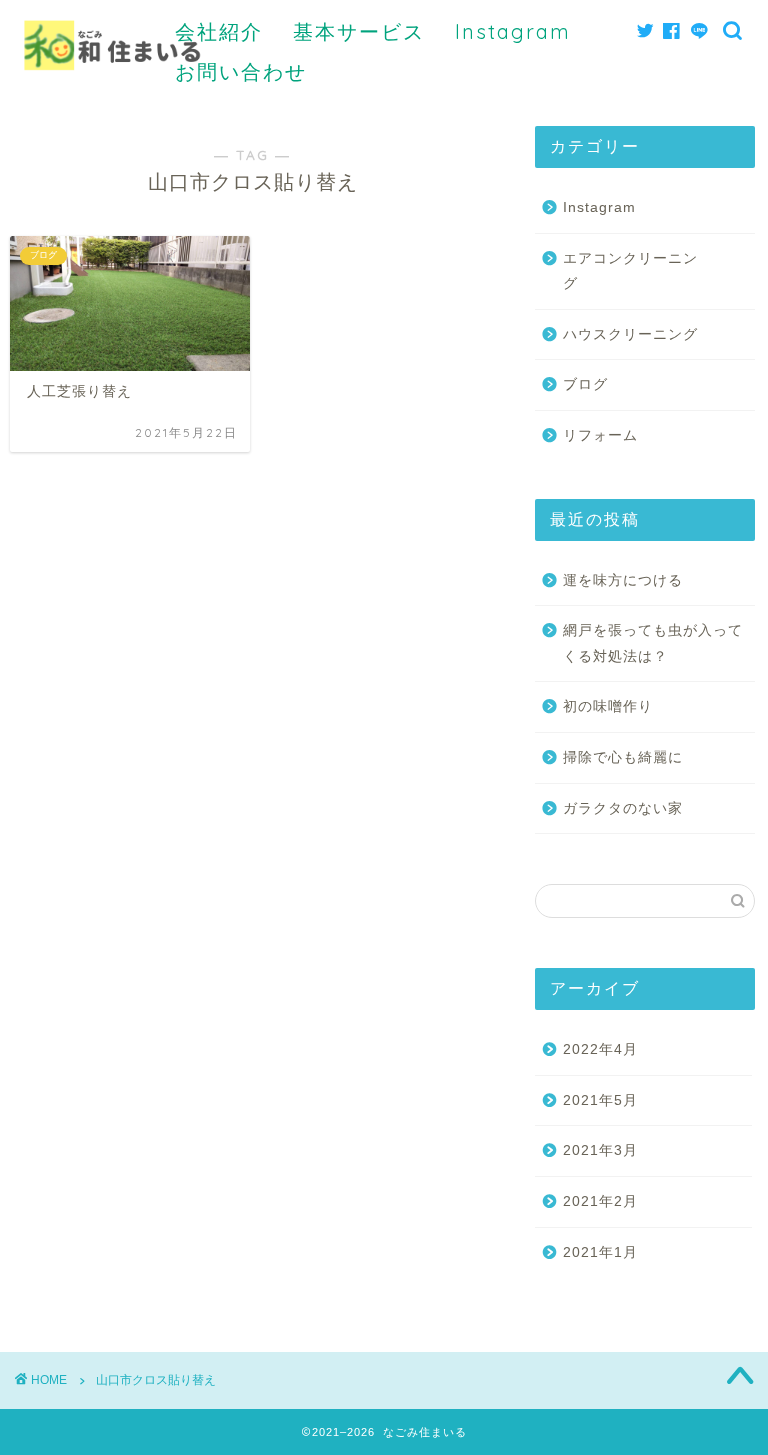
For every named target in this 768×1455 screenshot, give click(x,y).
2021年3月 (600, 1150)
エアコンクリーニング (630, 271)
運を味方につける (623, 580)
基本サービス (359, 31)
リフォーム (600, 435)
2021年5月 (600, 1100)
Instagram (513, 31)
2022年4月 (600, 1049)
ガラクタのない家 (623, 808)
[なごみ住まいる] (112, 89)
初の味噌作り (608, 706)
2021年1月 (600, 1252)
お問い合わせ (241, 71)
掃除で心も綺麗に (623, 757)
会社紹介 (219, 31)
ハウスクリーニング (630, 334)
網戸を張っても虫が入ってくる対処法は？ (653, 643)
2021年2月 (600, 1201)
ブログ (585, 384)
